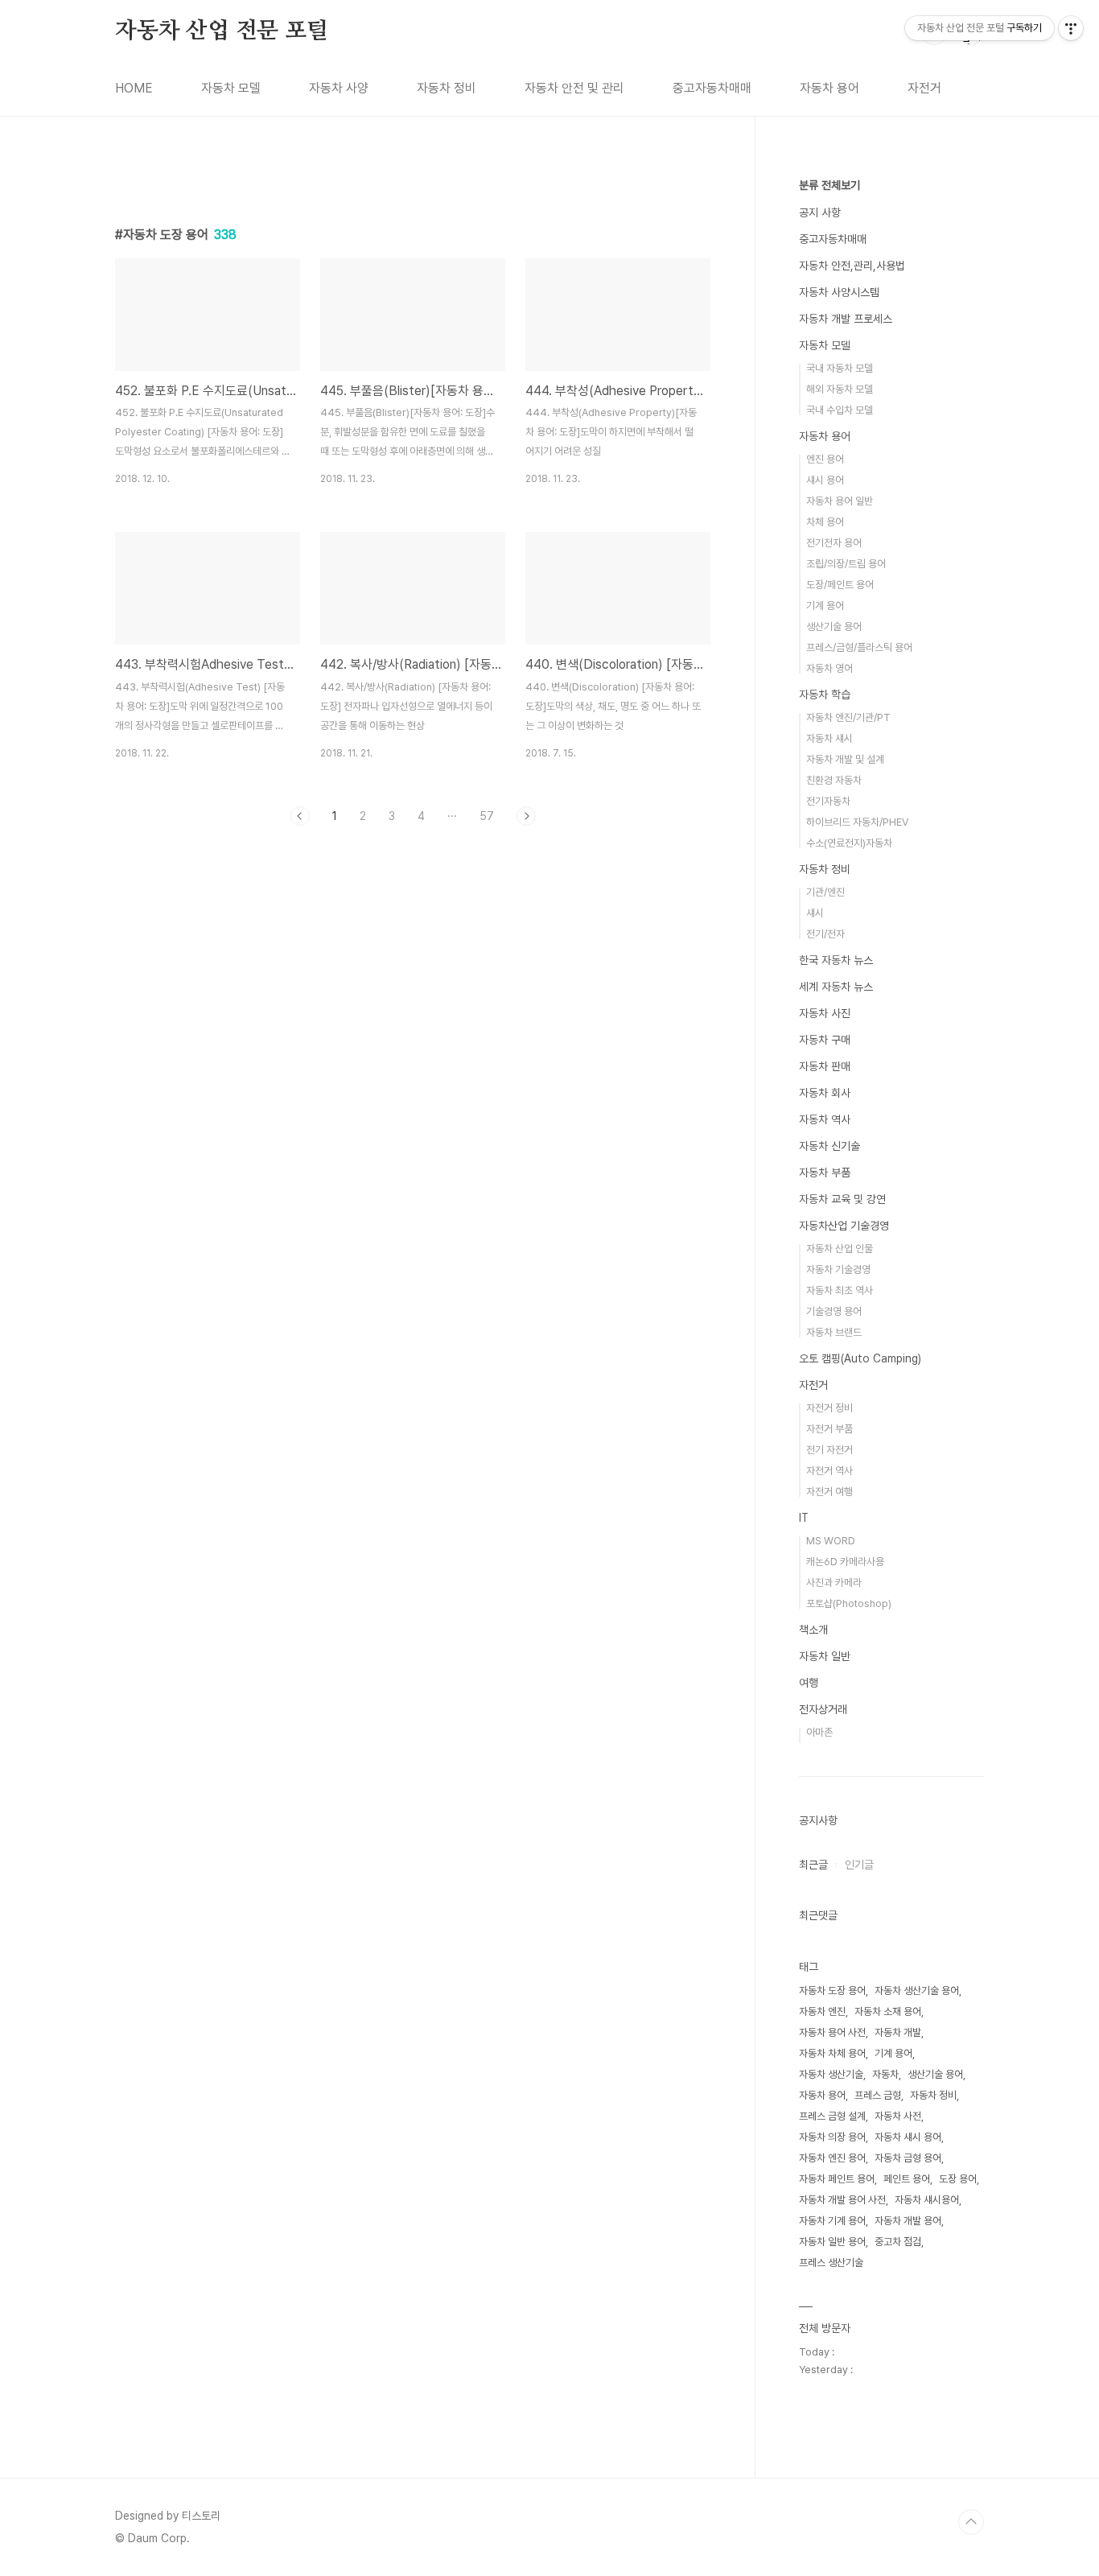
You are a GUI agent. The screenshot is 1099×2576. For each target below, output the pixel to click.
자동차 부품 (825, 1173)
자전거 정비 (829, 1408)
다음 (526, 816)
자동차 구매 (825, 1040)
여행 (809, 1683)
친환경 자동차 (834, 780)
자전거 (924, 88)
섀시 (815, 913)
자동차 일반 (825, 1656)
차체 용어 (825, 522)
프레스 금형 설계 (832, 2116)
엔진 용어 (825, 459)
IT (804, 1518)
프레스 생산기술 (831, 2263)
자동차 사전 (898, 2116)
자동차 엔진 (822, 2011)
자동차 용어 (829, 88)
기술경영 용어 (834, 1311)
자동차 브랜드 (834, 1332)
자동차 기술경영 (838, 1269)
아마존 (819, 1732)
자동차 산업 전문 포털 (222, 31)
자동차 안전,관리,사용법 (852, 266)
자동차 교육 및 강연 (842, 1199)
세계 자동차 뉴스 (836, 987)
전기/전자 (825, 934)
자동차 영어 (829, 668)
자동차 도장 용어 (832, 1991)
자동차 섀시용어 (927, 2200)
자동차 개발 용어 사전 (842, 2200)
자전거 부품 (829, 1429)
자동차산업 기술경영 (844, 1226)
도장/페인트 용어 (840, 585)
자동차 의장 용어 (832, 2137)
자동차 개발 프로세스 (846, 319)
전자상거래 (823, 1709)
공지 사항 (820, 212)
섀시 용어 (825, 480)
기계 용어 (825, 606)
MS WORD (831, 1541)
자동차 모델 (231, 88)
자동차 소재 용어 (888, 2011)
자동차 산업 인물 (840, 1249)
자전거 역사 (829, 1471)
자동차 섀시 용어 (908, 2137)
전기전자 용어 (834, 543)
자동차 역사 (825, 1119)
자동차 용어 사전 (832, 2032)
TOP (971, 2522)
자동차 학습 (825, 694)
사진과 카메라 (834, 1583)
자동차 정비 (447, 88)
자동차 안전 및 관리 (574, 88)
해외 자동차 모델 (840, 389)
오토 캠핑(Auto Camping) (860, 1358)
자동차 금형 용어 (908, 2158)
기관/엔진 (825, 892)
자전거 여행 (829, 1492)
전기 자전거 (829, 1450)
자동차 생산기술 (831, 2074)
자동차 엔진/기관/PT (848, 717)
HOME (134, 88)
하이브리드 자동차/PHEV (857, 822)
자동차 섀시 (829, 738)
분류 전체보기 (829, 185)
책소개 (813, 1630)
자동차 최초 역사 (840, 1290)
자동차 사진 (825, 1013)
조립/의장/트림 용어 (846, 564)
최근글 (813, 1865)
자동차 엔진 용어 (832, 2158)
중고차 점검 (898, 2242)
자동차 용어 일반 (840, 501)
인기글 (859, 1865)
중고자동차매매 (712, 88)
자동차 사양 (339, 88)
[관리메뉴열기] (1071, 28)
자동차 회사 (825, 1093)
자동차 (885, 2074)
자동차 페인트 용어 (837, 2179)
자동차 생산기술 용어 (917, 1991)
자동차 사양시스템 (839, 292)
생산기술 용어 (834, 626)
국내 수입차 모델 (840, 410)
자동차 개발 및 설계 (845, 759)
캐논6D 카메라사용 (845, 1562)
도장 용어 (958, 2179)
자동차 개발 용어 (908, 2221)
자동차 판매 (825, 1066)
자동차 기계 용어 (832, 2221)
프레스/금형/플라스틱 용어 (859, 647)
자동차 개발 (898, 2032)
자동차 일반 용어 (832, 2242)
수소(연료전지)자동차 (849, 843)
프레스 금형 (878, 2095)
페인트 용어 (907, 2179)
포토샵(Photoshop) (849, 1603)
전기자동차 (828, 801)
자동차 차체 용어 (832, 2053)
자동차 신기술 (829, 1146)
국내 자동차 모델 (840, 368)
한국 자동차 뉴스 (836, 960)
